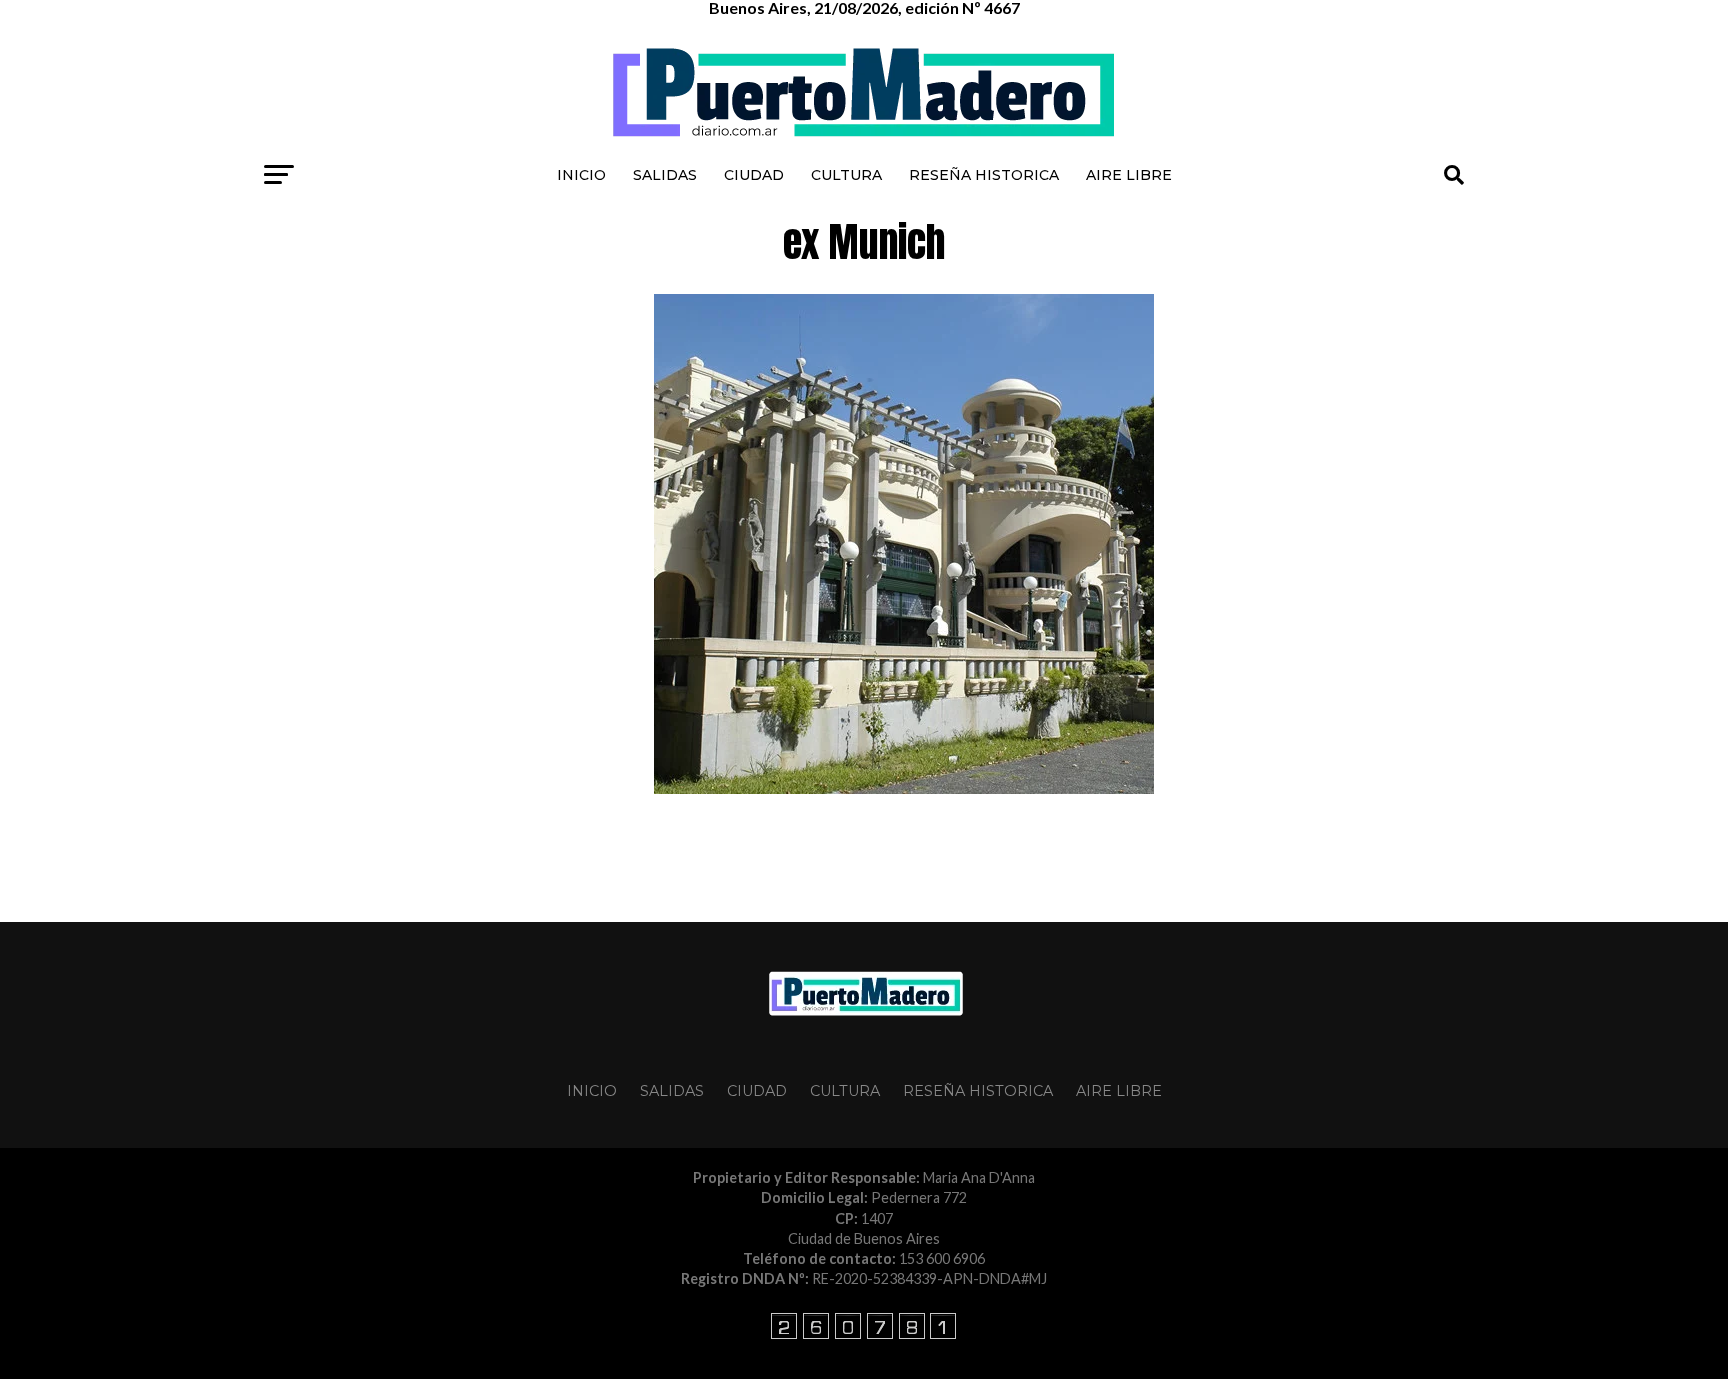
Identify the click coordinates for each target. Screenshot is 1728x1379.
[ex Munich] (904, 788)
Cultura (846, 175)
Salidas (665, 175)
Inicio (581, 175)
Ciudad (754, 175)
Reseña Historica (984, 175)
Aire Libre (1129, 175)
